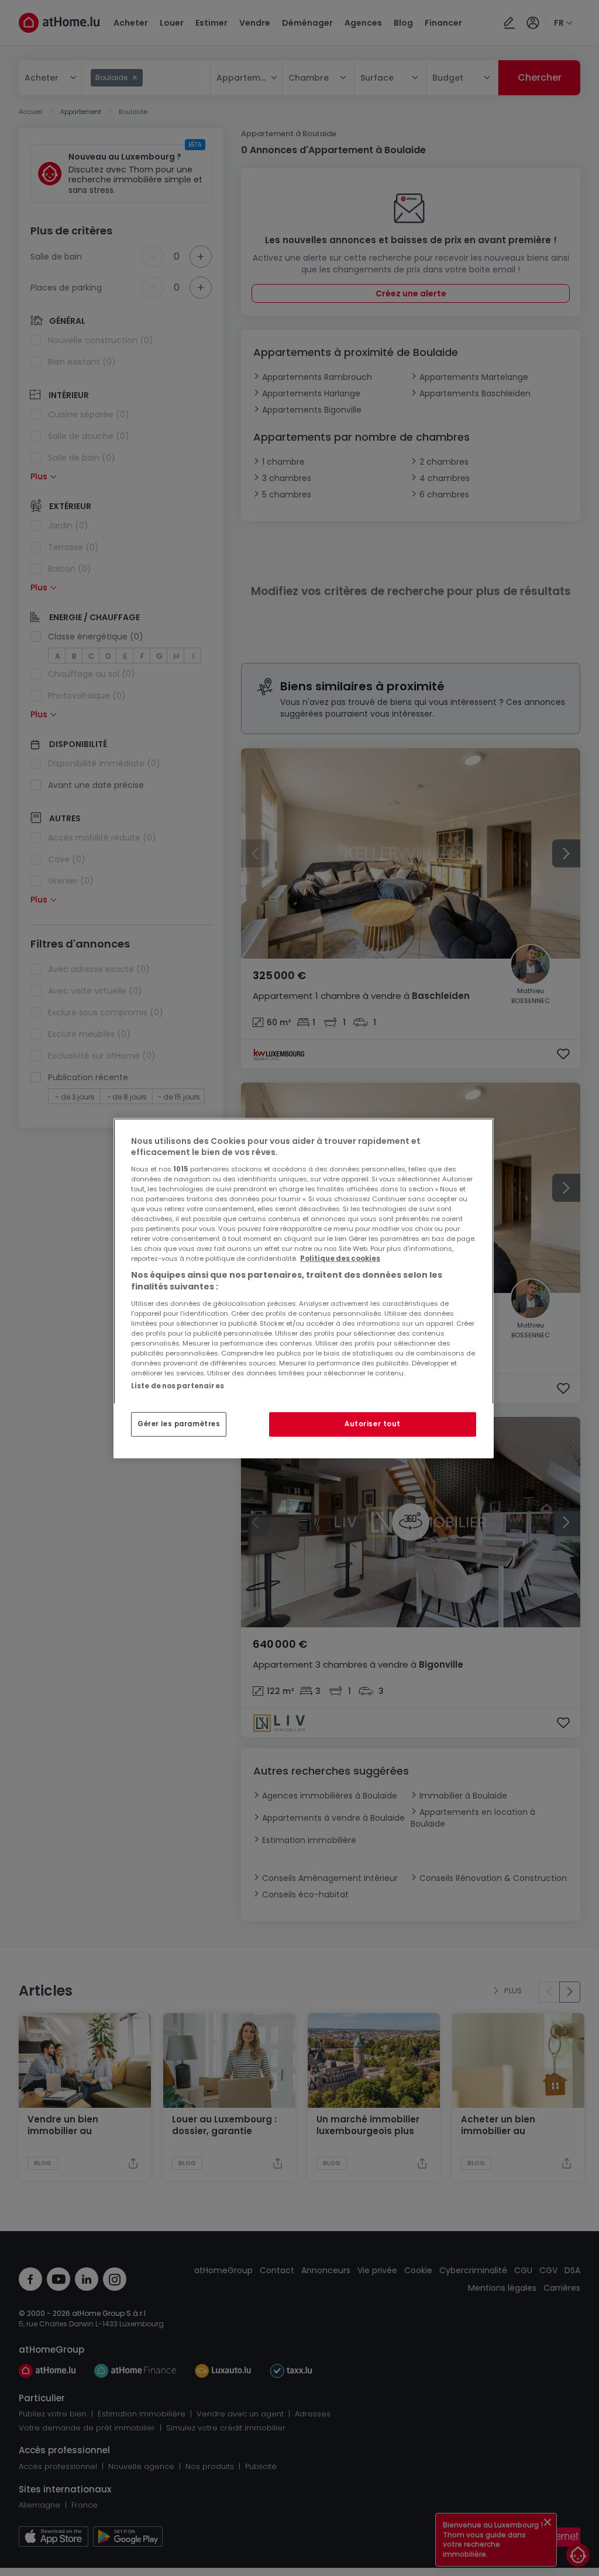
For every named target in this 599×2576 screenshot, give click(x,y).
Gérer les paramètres (179, 1424)
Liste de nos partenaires (178, 1385)
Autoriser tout (373, 1424)
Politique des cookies (340, 1258)
